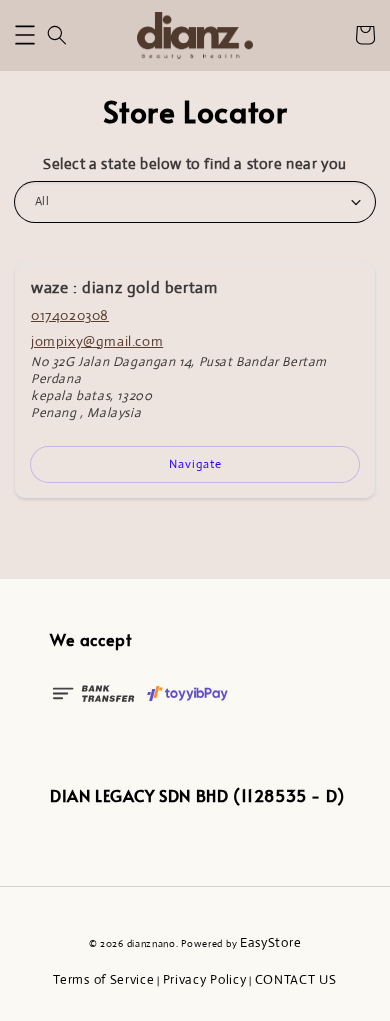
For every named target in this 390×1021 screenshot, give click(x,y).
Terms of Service (103, 979)
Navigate (195, 464)
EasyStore (270, 942)
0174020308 (70, 315)
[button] (25, 35)
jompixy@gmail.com (97, 341)
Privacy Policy (205, 979)
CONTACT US (296, 979)
